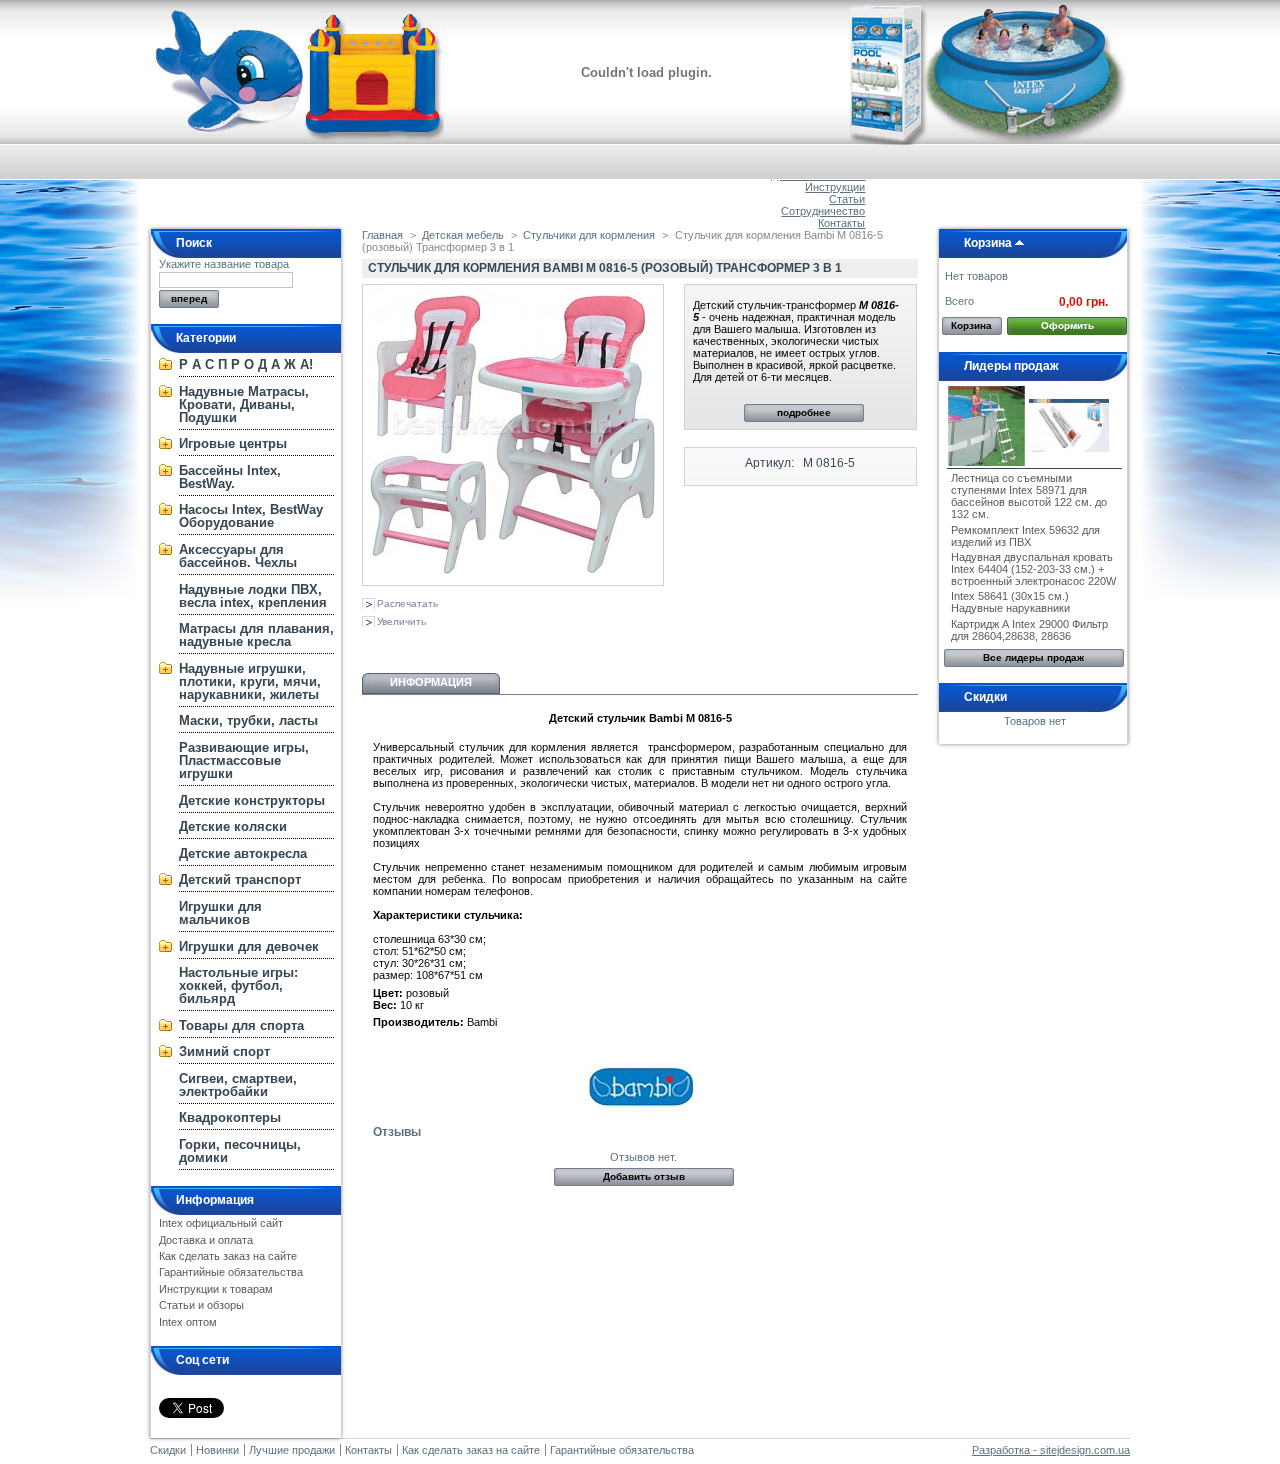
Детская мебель (463, 235)
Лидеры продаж (1011, 366)
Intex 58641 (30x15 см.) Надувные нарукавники (1010, 602)
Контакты (841, 223)
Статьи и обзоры (201, 1305)
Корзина (988, 243)
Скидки (985, 697)
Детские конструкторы (252, 800)
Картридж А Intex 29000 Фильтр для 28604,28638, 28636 (1029, 630)
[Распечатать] (554, 644)
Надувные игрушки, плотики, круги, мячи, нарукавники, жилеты (250, 681)
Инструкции (835, 187)
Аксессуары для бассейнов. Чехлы (238, 556)
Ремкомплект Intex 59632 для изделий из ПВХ (1025, 536)
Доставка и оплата (206, 1240)
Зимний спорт (224, 1051)
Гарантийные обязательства (231, 1272)
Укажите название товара (224, 264)
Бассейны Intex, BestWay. (230, 477)
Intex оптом (188, 1322)
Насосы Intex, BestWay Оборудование (251, 516)
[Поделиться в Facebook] (473, 644)
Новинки (217, 1450)
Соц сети (202, 1360)
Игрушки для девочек (249, 946)
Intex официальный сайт (221, 1223)
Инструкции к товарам (216, 1289)
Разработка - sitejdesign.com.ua (1051, 1450)
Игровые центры (233, 443)
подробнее (804, 412)
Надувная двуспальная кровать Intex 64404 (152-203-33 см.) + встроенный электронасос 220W (1033, 569)
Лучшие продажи (292, 1450)
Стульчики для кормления (589, 235)
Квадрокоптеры (230, 1117)
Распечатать (407, 603)
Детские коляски (233, 826)
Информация (215, 1200)
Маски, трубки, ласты (248, 720)
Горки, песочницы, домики (240, 1151)
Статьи (847, 199)
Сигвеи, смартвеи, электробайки (238, 1085)
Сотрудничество (823, 211)
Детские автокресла (243, 853)
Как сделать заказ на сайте (228, 1256)
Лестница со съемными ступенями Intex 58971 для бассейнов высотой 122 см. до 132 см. (1029, 496)
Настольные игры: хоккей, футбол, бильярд (238, 985)
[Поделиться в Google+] (440, 644)
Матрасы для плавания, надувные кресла (256, 635)
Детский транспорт (240, 879)
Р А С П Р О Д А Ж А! (246, 364)
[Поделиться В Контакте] (374, 644)
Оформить (1067, 325)
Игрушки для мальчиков (220, 913)
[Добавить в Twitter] (506, 644)
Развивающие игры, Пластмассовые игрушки (244, 760)
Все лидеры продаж (1033, 657)
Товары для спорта (241, 1025)
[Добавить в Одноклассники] (407, 644)
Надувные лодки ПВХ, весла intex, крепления (253, 596)
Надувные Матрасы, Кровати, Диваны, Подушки (244, 404)
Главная (382, 235)
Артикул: (769, 463)
